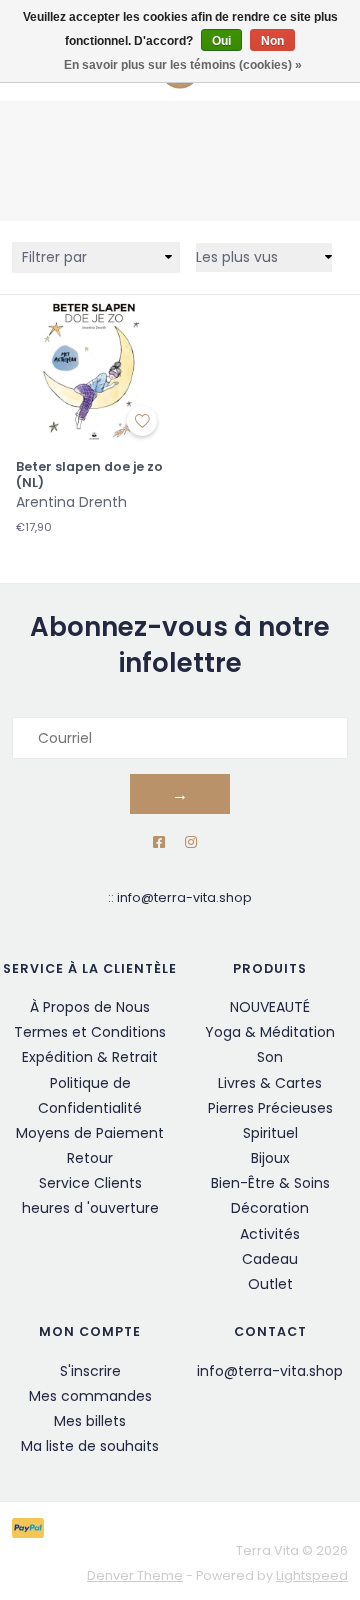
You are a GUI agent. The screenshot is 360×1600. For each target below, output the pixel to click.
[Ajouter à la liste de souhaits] (142, 421)
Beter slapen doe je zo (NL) (89, 474)
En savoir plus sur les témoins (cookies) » (183, 65)
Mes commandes (90, 1396)
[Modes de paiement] (31, 1527)
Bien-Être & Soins (270, 1183)
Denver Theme (135, 1575)
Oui (221, 41)
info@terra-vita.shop (184, 897)
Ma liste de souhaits (90, 1446)
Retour (90, 1158)
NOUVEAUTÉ (270, 1007)
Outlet (270, 1284)
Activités (270, 1234)
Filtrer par (54, 257)
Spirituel (270, 1133)
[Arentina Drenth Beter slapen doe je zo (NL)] (90, 369)
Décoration (270, 1208)
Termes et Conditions (90, 1032)
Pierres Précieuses (270, 1108)
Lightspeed (312, 1575)
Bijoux (270, 1158)
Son (270, 1057)
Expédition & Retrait (90, 1057)
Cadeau (270, 1259)
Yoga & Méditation (270, 1032)
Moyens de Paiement (90, 1133)
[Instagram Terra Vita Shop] (191, 842)
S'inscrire (90, 1371)
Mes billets (90, 1421)
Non (272, 41)
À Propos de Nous (90, 1007)
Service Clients (90, 1183)
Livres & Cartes (270, 1083)
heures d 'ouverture (90, 1208)
